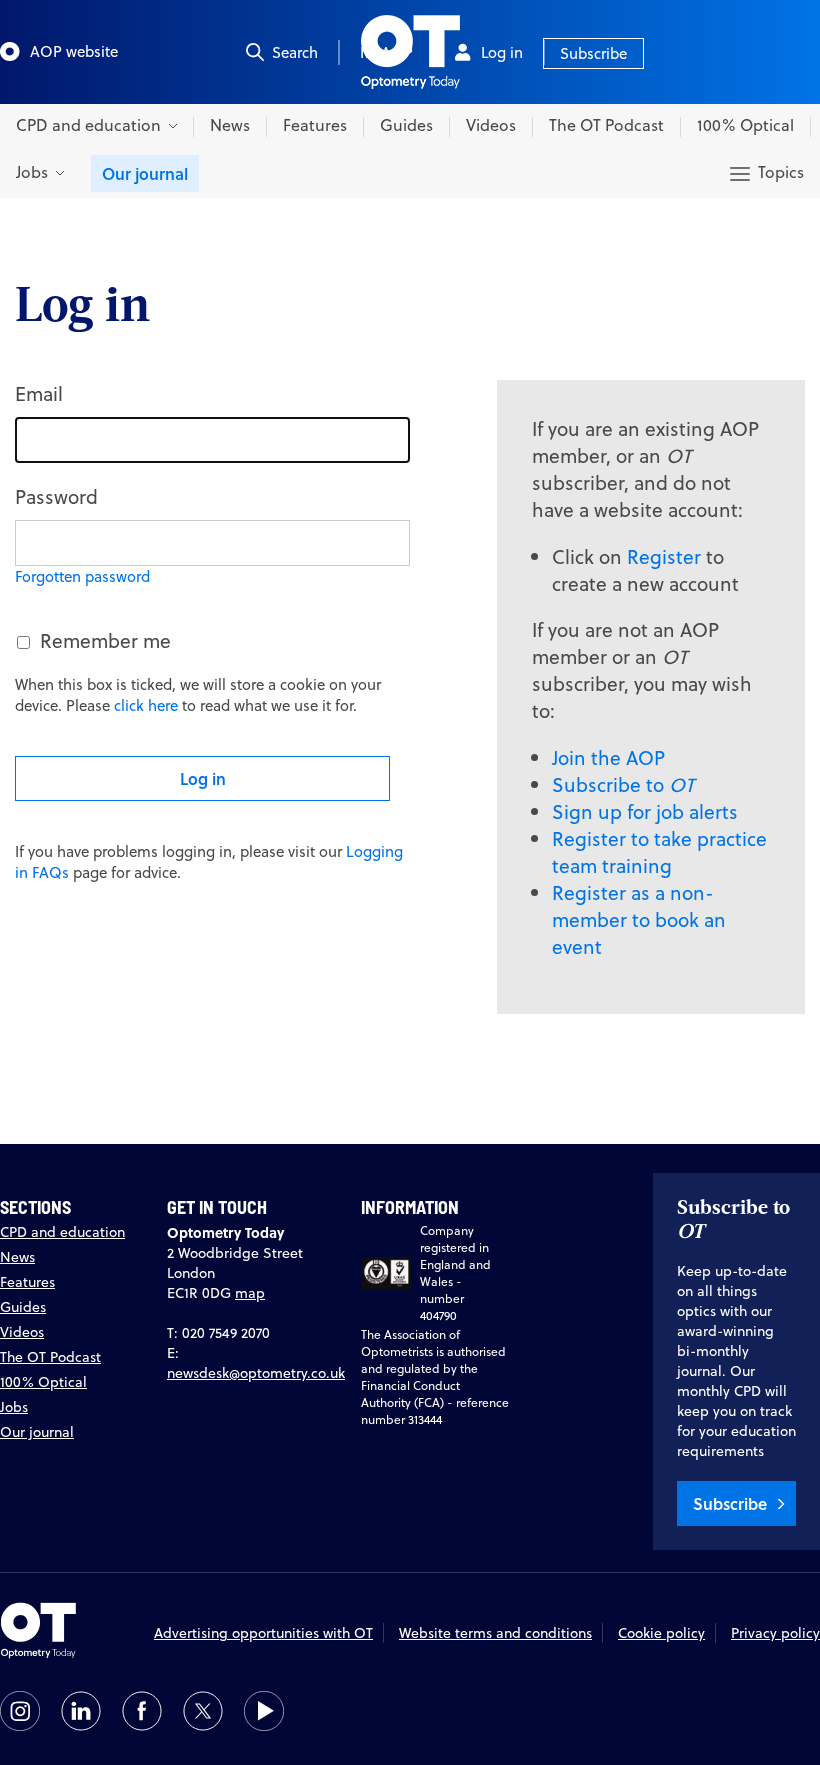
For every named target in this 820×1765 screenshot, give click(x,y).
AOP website (74, 51)
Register (664, 556)
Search (295, 52)
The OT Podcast (606, 125)
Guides (406, 125)
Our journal (145, 173)
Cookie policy (661, 1633)
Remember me (105, 640)
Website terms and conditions (495, 1633)
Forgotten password (82, 576)
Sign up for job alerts (645, 811)
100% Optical (745, 125)
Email (39, 393)
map (250, 1293)
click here (146, 705)
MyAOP (386, 52)
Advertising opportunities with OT (263, 1633)
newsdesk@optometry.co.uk (256, 1373)
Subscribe (593, 53)
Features (315, 125)
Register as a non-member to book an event (639, 919)
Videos (491, 125)
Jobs (14, 1407)
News (230, 125)
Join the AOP (608, 757)
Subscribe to (623, 784)
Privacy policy (775, 1633)
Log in (502, 52)
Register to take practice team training (659, 852)
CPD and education (62, 1232)
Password (56, 496)
